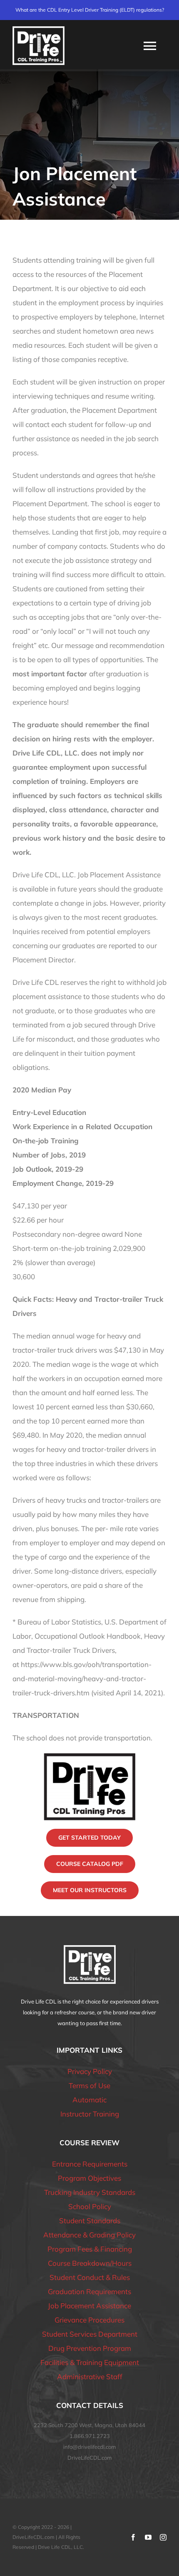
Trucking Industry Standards (90, 2192)
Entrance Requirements (90, 2164)
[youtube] (148, 2537)
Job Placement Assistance (89, 2306)
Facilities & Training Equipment (90, 2362)
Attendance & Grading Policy (89, 2235)
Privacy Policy (90, 2071)
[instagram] (163, 2537)
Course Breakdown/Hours (90, 2263)
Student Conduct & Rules (90, 2277)
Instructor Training (90, 2114)
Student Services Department (90, 2334)
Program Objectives (89, 2178)
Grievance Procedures (89, 2320)
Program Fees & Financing (90, 2249)
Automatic (89, 2100)
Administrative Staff (90, 2376)
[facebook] (133, 2537)
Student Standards (90, 2221)
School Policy (90, 2206)
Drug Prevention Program (90, 2348)
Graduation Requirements (89, 2291)
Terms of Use (89, 2085)
